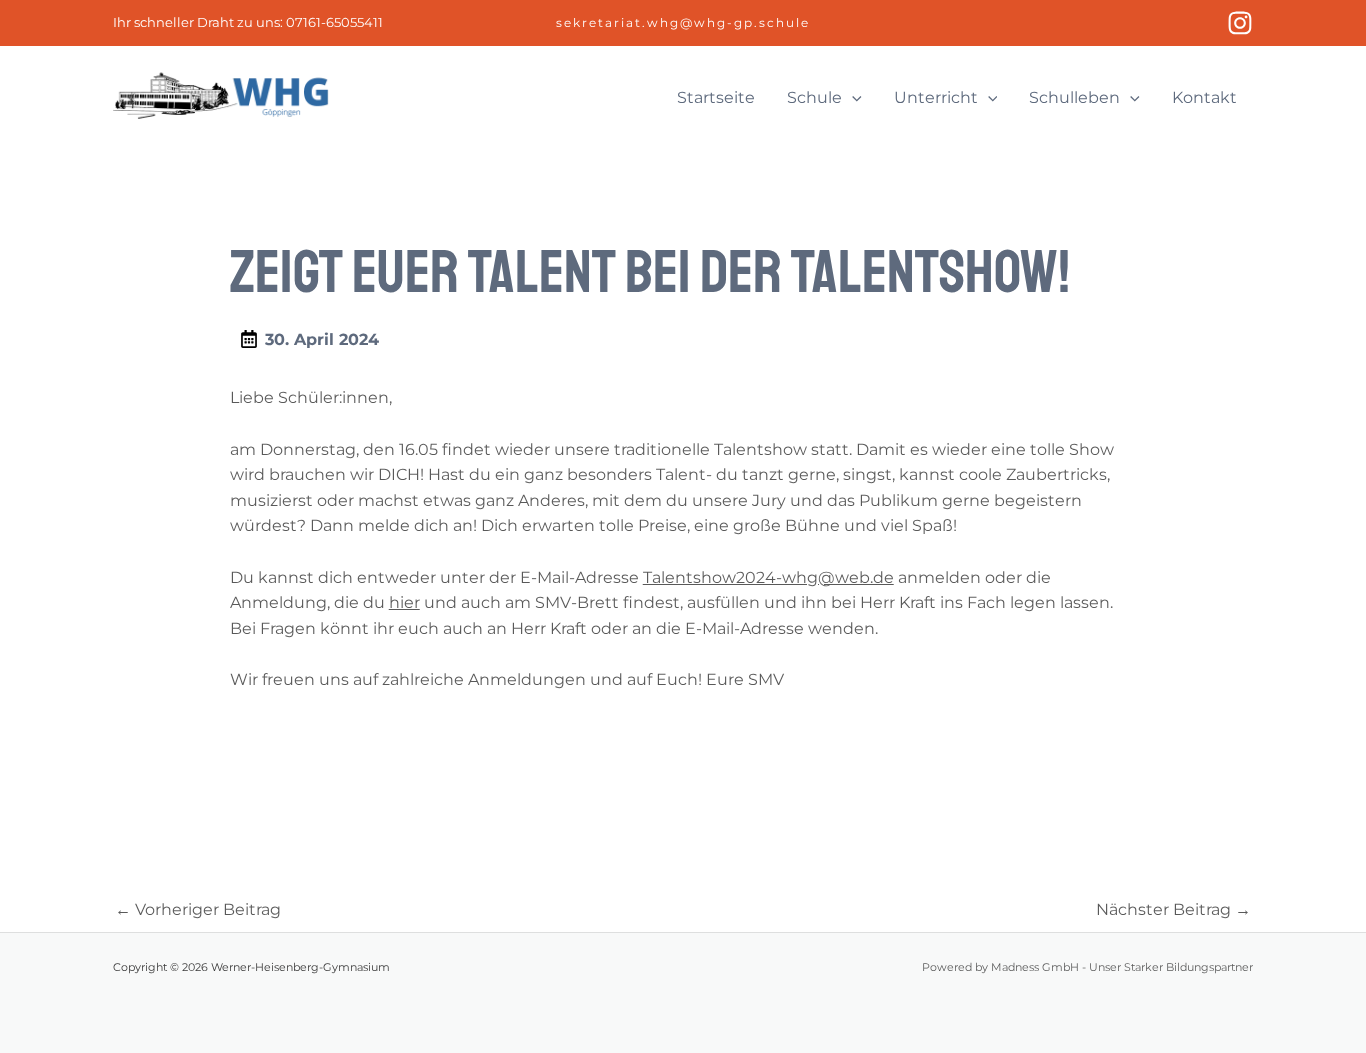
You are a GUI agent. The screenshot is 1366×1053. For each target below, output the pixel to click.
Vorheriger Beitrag (198, 909)
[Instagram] (1240, 23)
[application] (852, 98)
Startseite (716, 97)
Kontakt (1204, 97)
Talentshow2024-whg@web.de (768, 577)
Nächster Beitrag (1173, 909)
